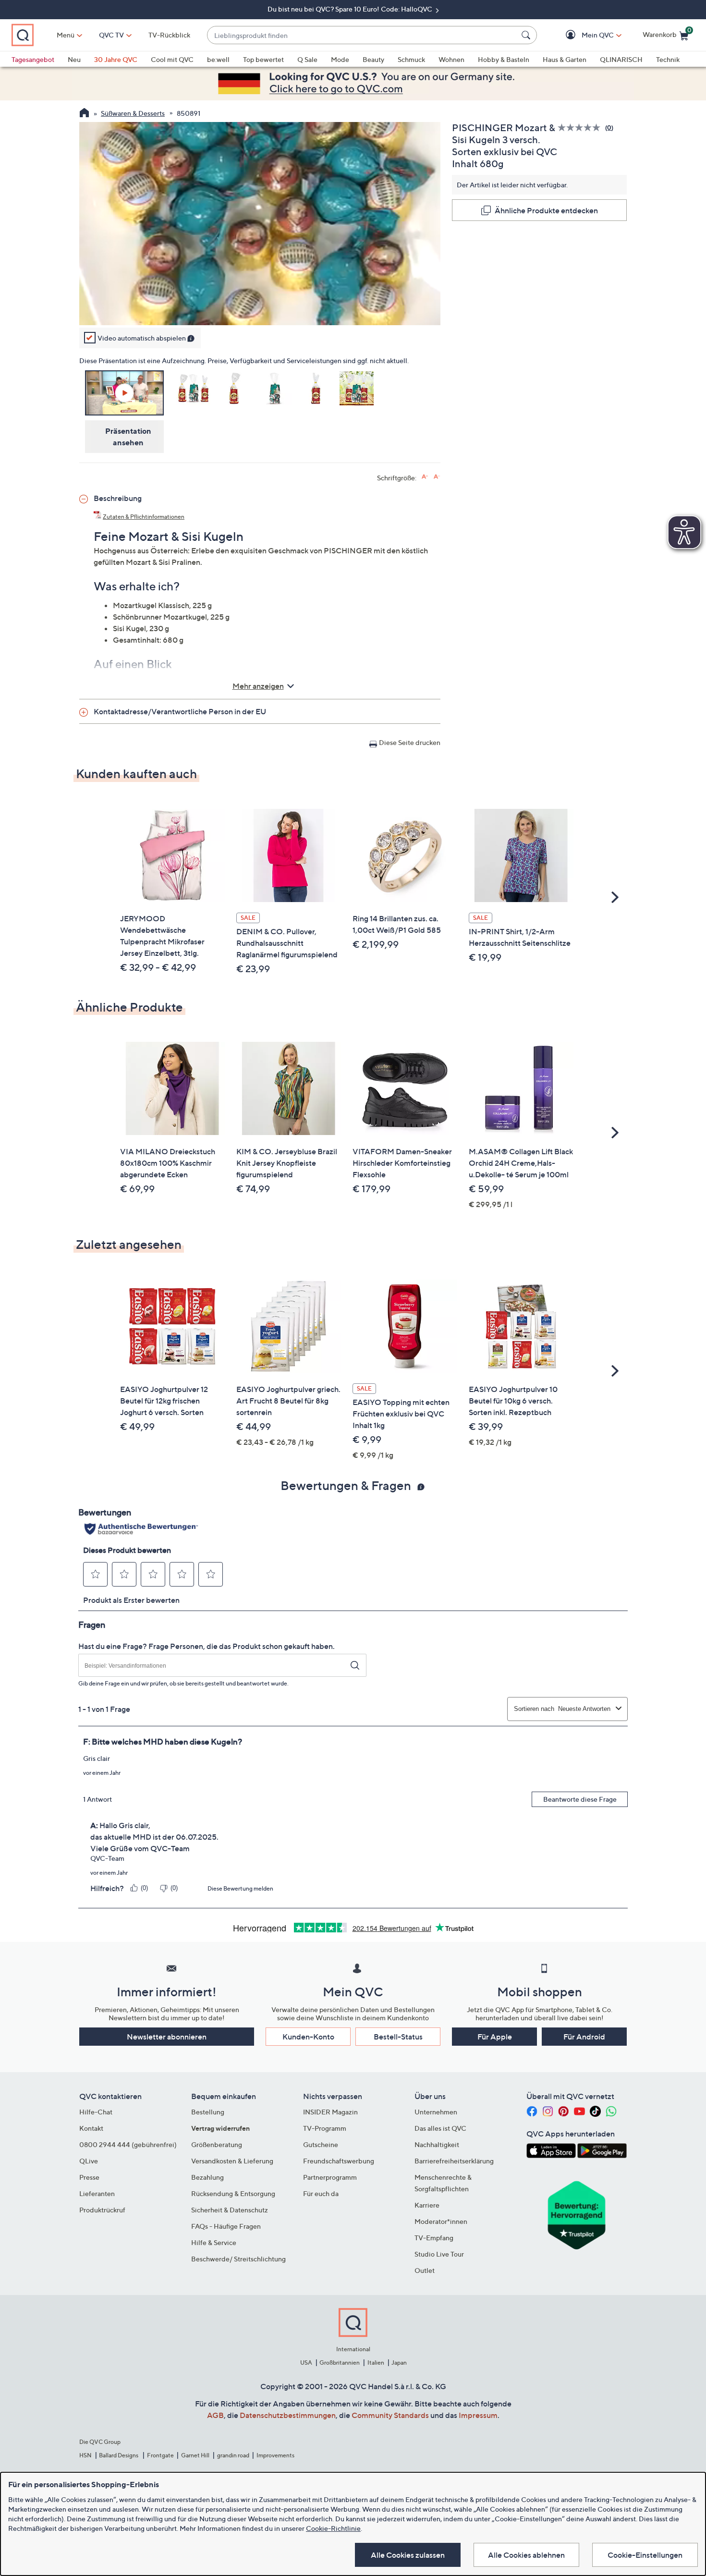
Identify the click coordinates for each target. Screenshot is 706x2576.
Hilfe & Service (214, 2242)
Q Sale (307, 59)
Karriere (427, 2205)
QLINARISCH (621, 59)
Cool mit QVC (172, 59)
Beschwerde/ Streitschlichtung (238, 2259)
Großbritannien (340, 2362)
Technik (668, 59)
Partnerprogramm (330, 2177)
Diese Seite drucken (410, 742)
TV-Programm (325, 2128)
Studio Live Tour (439, 2254)
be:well (218, 59)
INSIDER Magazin (330, 2112)
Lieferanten (97, 2193)
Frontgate (160, 2455)
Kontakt (91, 2128)
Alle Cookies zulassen (408, 2555)
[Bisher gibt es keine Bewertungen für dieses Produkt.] (581, 128)
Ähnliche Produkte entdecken (546, 210)
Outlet (425, 2270)
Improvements (275, 2455)
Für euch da (321, 2193)
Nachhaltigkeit (437, 2144)
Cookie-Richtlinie (333, 2528)
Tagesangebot (33, 59)
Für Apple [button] (495, 2037)
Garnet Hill (195, 2455)
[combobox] (362, 35)
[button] (584, 35)
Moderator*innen (441, 2221)
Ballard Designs (119, 2455)
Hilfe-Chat (96, 2112)
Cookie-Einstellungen (645, 2555)
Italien (376, 2362)
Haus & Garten (565, 59)
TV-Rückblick (169, 35)
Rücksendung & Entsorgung (233, 2193)
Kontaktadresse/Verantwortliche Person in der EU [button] (180, 711)
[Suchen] (527, 35)
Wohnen (451, 59)
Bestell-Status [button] (398, 2037)
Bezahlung (207, 2177)
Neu (74, 59)
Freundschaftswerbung (339, 2161)
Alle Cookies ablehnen (526, 2555)
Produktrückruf (102, 2210)
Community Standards (390, 2415)
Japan (399, 2362)
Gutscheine (321, 2144)
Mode (340, 59)
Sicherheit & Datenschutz (230, 2210)
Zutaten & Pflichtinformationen (144, 517)
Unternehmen (436, 2112)
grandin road (233, 2455)
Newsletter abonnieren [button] (167, 2037)
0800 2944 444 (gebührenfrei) (128, 2144)
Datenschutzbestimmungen (288, 2415)
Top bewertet (263, 59)
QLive (89, 2161)
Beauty (373, 59)
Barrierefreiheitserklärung (454, 2161)
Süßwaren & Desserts (133, 113)
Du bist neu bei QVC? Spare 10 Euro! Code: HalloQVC (351, 9)
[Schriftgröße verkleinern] (437, 477)
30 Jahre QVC (116, 59)
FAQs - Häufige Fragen (226, 2226)
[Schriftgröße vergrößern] (425, 477)
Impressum (478, 2415)
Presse (89, 2177)
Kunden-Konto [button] (308, 2037)
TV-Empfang (434, 2238)
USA (306, 2362)
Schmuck (411, 59)
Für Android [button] (584, 2037)
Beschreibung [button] (118, 498)
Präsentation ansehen (128, 437)
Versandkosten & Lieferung (232, 2161)
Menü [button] (66, 35)
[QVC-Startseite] (84, 114)
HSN (85, 2455)
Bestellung (208, 2112)
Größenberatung (217, 2144)
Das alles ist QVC (440, 2128)
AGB (215, 2415)
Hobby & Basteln (504, 59)
